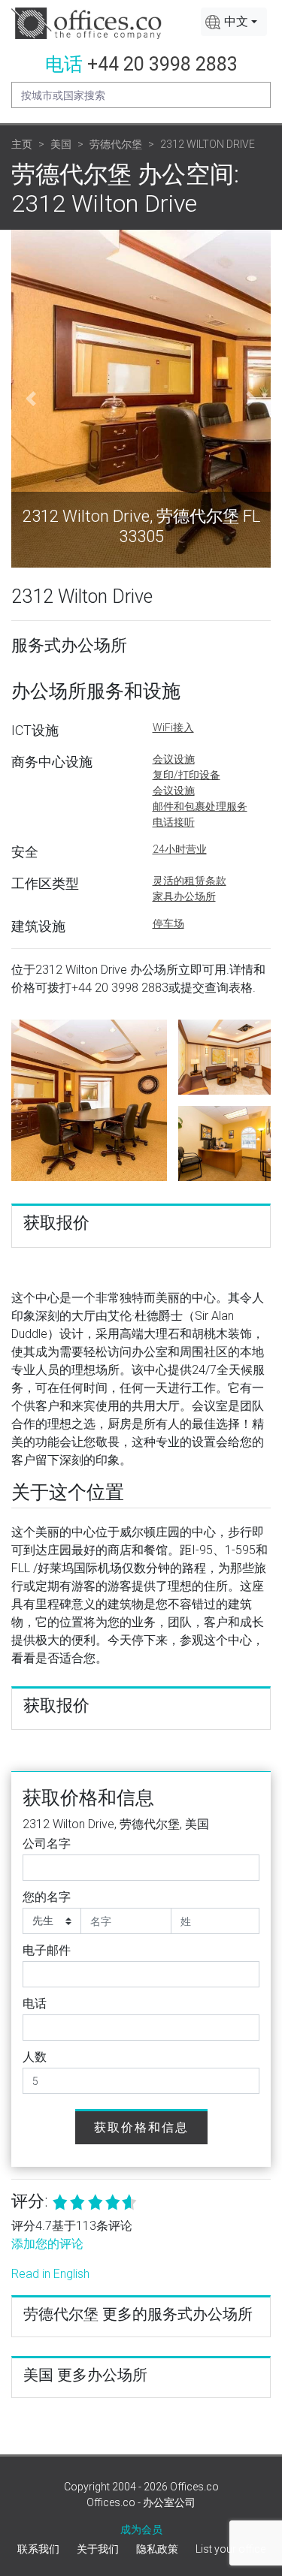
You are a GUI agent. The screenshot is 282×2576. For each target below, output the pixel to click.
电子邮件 (47, 1950)
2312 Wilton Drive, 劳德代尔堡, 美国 (116, 1824)
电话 (35, 2004)
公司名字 (47, 1844)
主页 (22, 144)
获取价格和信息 (141, 2127)
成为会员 (141, 2529)
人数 (35, 2057)
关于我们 (98, 2549)
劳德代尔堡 (116, 144)
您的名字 (47, 1897)
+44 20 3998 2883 (162, 64)
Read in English (50, 2274)
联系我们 (38, 2549)
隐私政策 (157, 2549)
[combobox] (234, 22)
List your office (230, 2549)
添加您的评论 (47, 2244)
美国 (61, 144)
